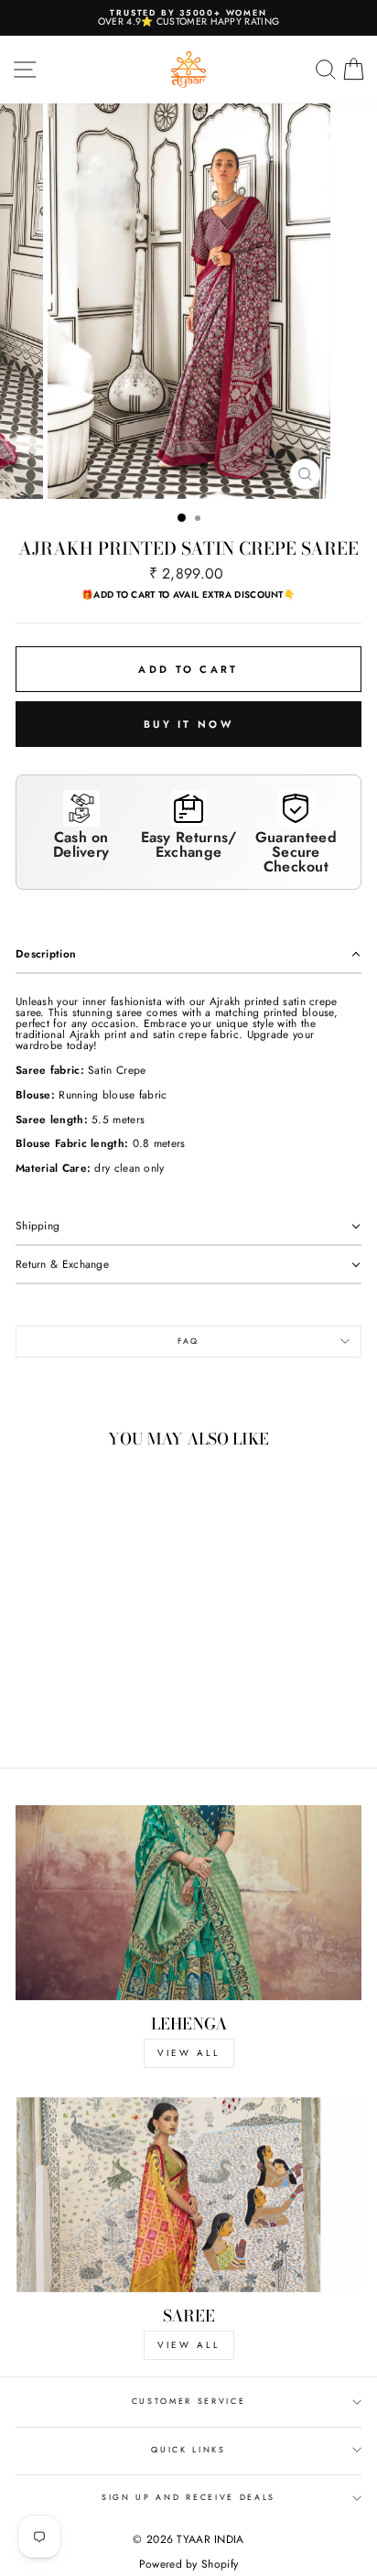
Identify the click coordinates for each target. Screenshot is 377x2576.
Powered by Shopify (188, 2564)
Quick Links (188, 2449)
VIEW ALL (189, 2053)
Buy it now (188, 724)
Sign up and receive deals (188, 2497)
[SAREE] (188, 2195)
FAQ (188, 1341)
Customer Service (189, 2401)
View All (189, 2345)
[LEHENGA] (188, 1903)
